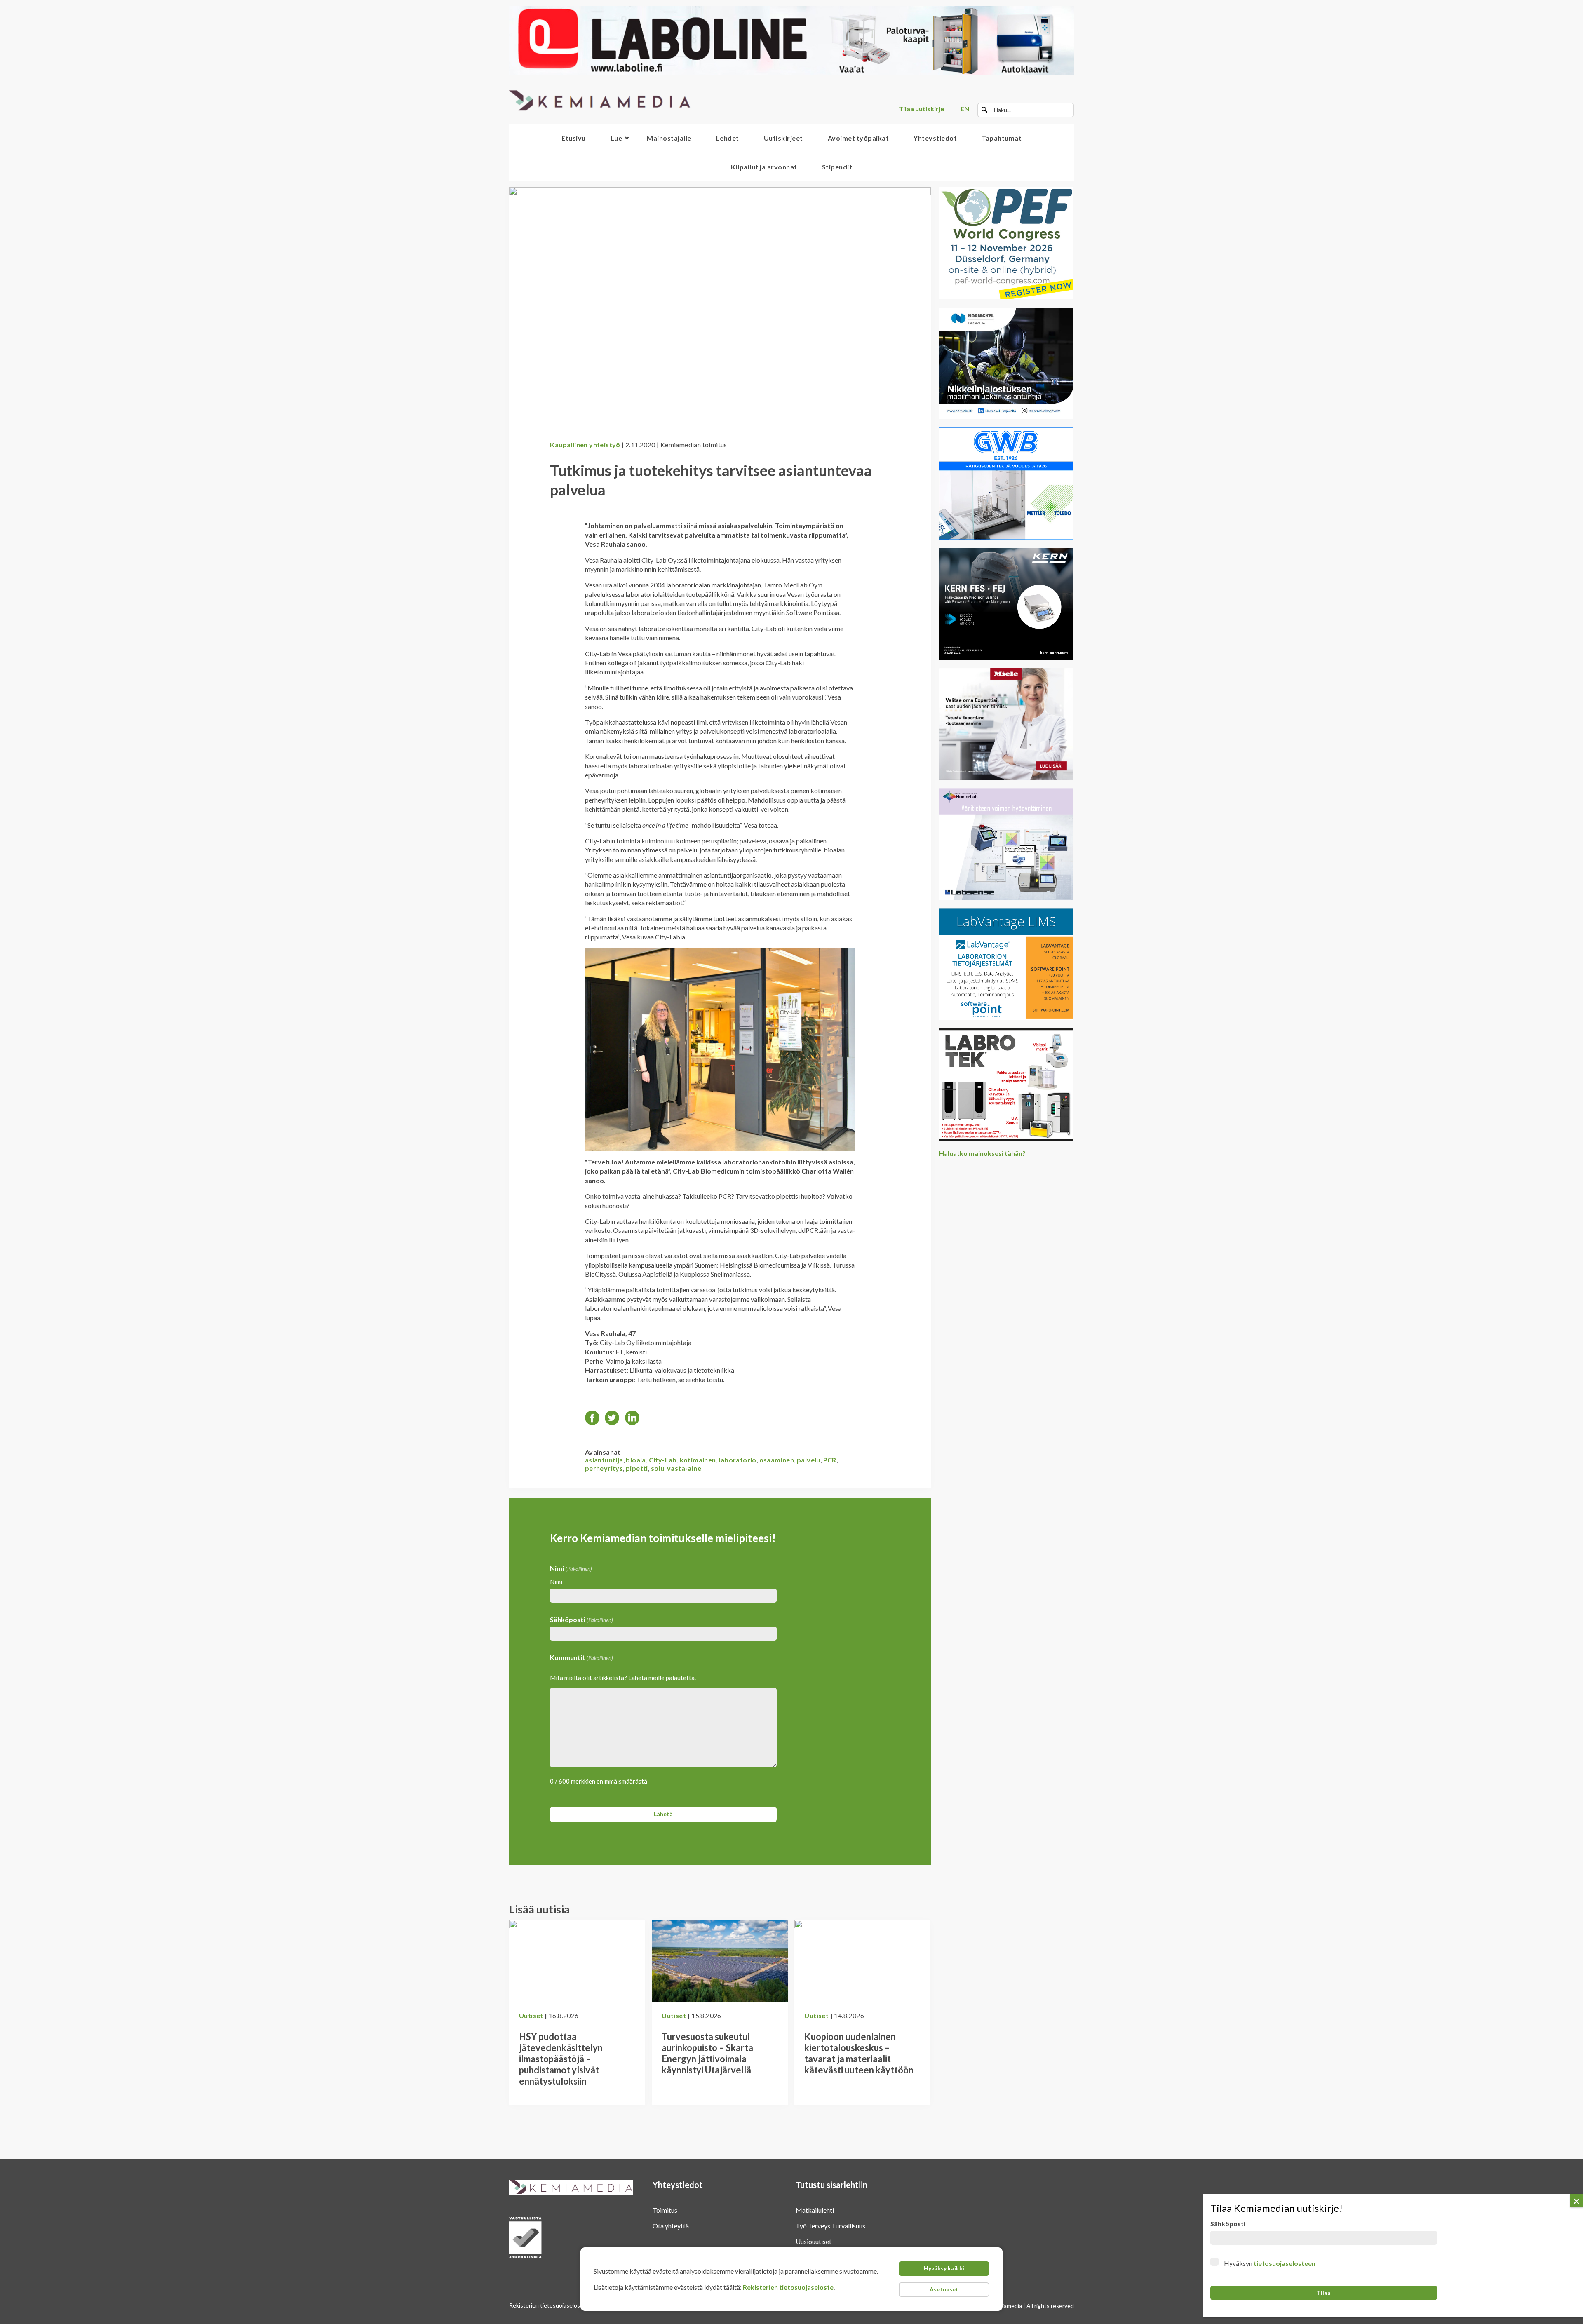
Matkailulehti (815, 2210)
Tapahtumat (1002, 138)
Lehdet (728, 138)
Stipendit (837, 167)
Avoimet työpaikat (858, 138)
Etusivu (574, 138)
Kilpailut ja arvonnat (764, 167)
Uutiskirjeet (783, 138)
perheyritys (604, 1468)
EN (965, 109)
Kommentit (581, 1657)
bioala (636, 1460)
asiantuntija (604, 1460)
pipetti (637, 1468)
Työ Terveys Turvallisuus (830, 2226)
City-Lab (663, 1460)
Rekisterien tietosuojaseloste (788, 2287)
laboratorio (737, 1460)
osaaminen (777, 1460)
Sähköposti (581, 1619)
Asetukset (944, 2289)
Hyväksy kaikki (944, 2268)
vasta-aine (684, 1468)
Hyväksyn (1270, 2263)
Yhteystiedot (935, 138)
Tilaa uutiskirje (921, 109)
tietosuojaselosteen (1285, 2263)
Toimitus (665, 2210)
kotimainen (698, 1460)
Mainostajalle (669, 138)
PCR (830, 1460)
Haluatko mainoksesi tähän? (982, 1153)
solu (658, 1468)
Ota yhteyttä (671, 2226)
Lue (617, 138)
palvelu (809, 1460)
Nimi (556, 1582)
